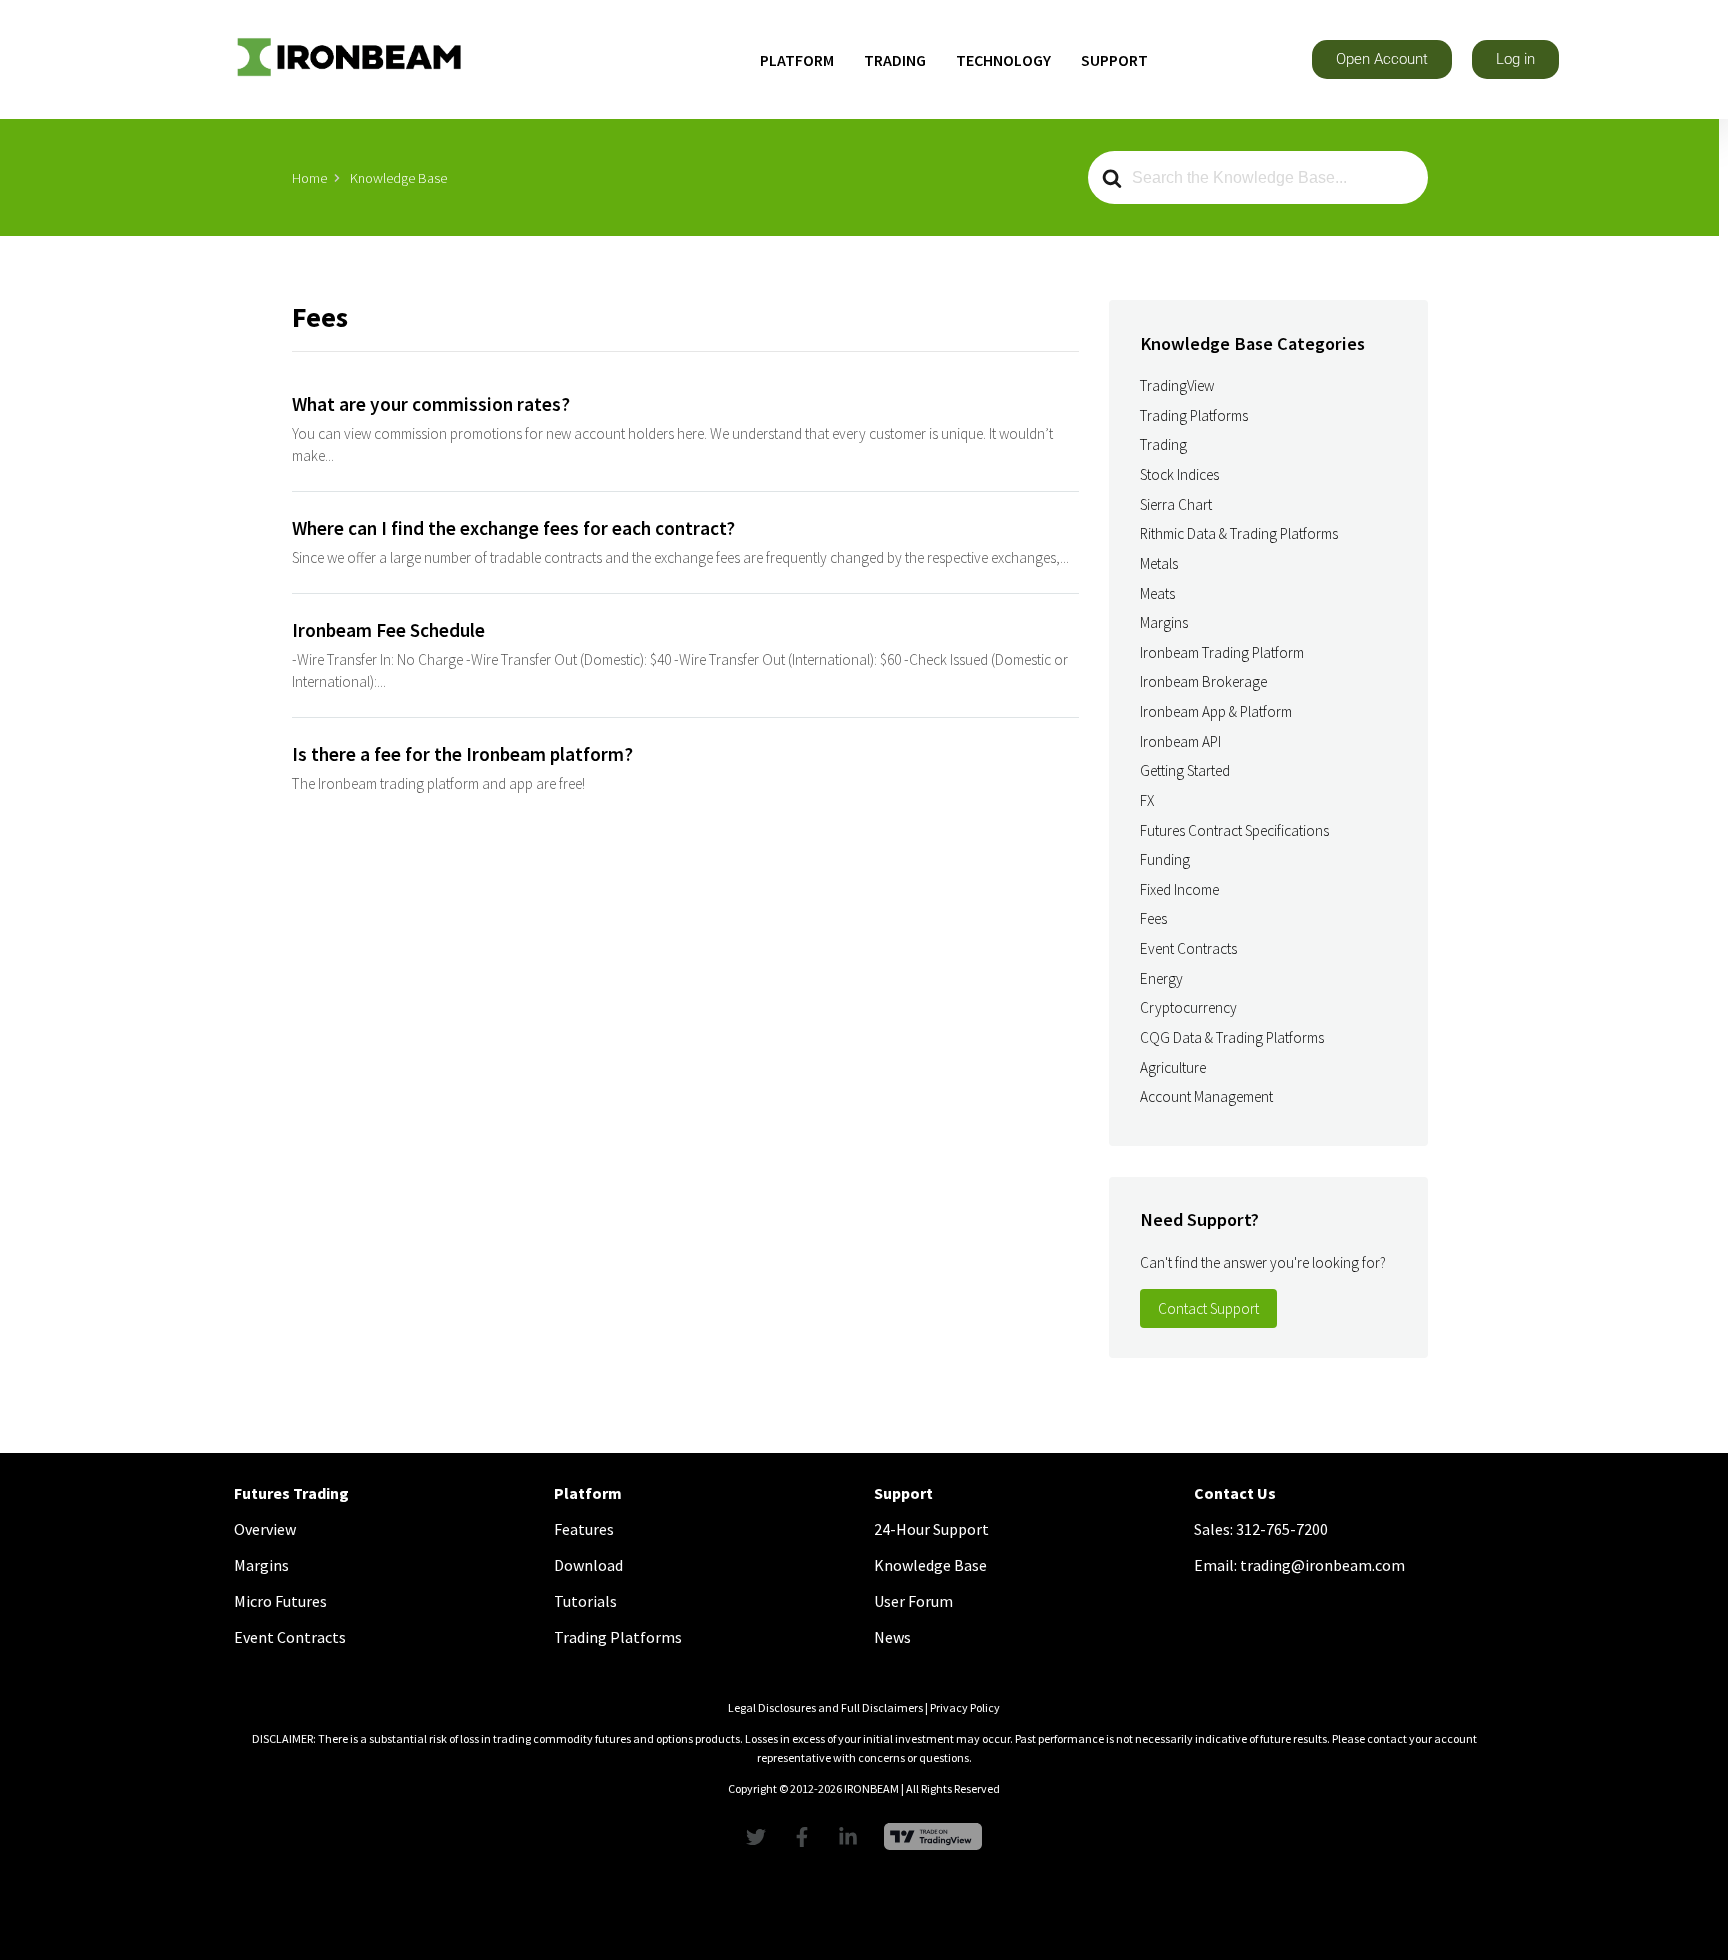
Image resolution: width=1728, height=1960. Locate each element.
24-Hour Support (931, 1529)
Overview (265, 1529)
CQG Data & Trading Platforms (1232, 1037)
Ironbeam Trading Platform (1222, 652)
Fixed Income (1179, 889)
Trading (1163, 444)
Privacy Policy (965, 1707)
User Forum (913, 1601)
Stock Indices (1179, 474)
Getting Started (1185, 770)
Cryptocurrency (1188, 1007)
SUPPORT (1114, 60)
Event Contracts (1188, 948)
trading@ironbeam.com (1322, 1565)
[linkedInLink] (853, 1837)
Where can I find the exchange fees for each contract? (513, 528)
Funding (1165, 859)
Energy (1161, 978)
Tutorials (585, 1601)
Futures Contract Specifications (1234, 830)
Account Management (1206, 1096)
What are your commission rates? (431, 404)
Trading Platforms (1194, 415)
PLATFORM (797, 60)
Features (584, 1529)
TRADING (895, 60)
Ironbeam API (1180, 741)
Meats (1157, 593)
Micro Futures (280, 1601)
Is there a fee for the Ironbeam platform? (462, 754)
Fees (1153, 918)
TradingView (1177, 385)
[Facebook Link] (807, 1837)
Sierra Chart (1176, 504)
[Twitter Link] (761, 1837)
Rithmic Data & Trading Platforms (1239, 533)
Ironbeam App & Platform (1216, 711)
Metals (1159, 563)
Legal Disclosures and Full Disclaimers (825, 1707)
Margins (1164, 622)
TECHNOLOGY (1003, 60)
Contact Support (1208, 1308)
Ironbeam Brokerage (1203, 681)
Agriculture (1173, 1067)
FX (1147, 800)
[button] (1382, 59)
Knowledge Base (930, 1565)
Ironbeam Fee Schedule (388, 630)
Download (588, 1565)
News (892, 1637)
